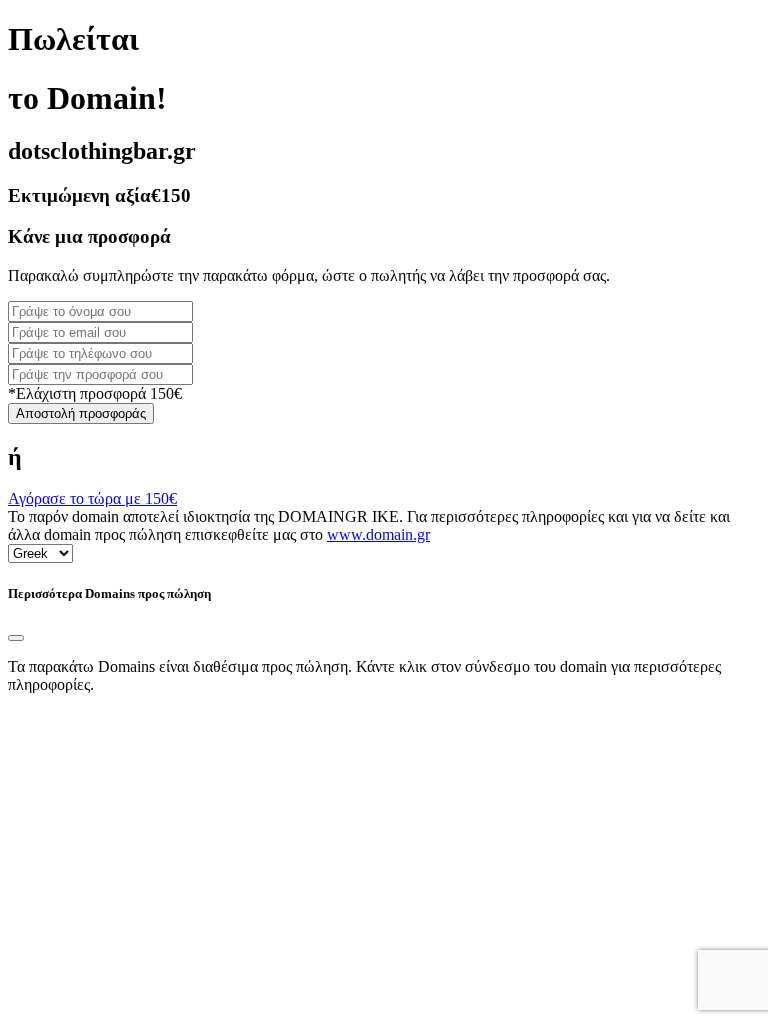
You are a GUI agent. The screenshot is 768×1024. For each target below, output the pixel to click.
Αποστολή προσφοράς (81, 413)
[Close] (16, 638)
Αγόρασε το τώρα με (92, 498)
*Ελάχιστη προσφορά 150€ (95, 393)
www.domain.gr (378, 534)
